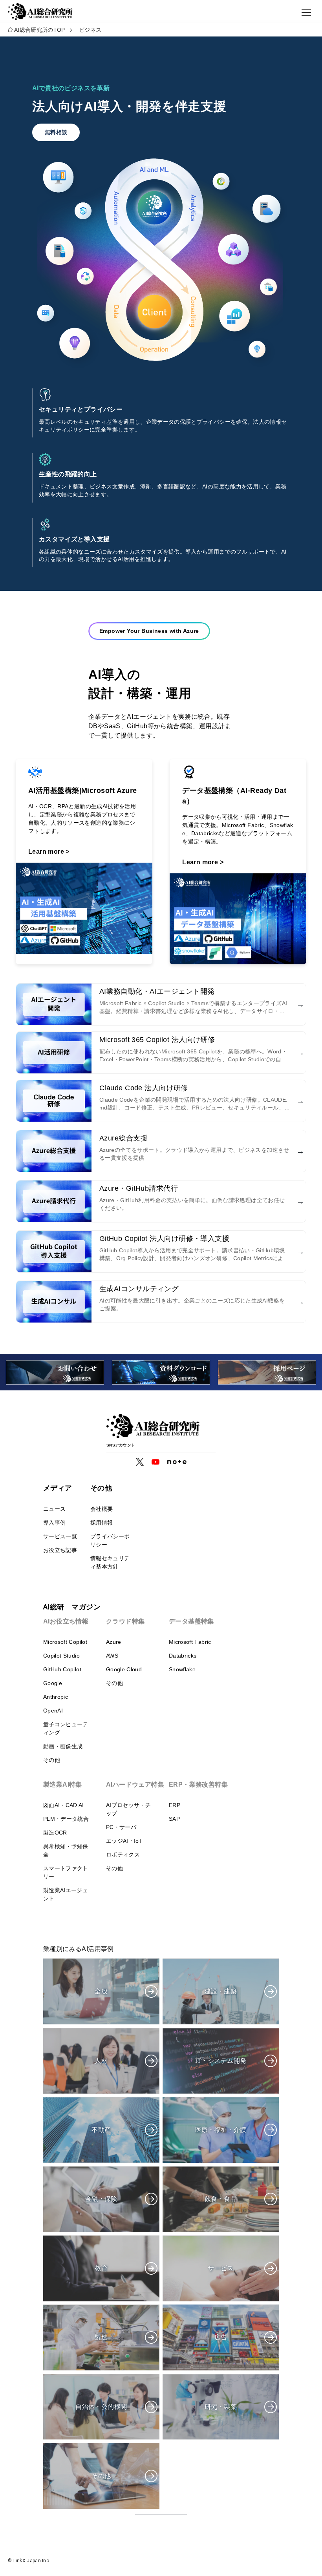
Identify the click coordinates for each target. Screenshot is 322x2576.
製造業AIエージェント (66, 1894)
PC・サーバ (121, 1827)
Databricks (183, 1656)
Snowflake (182, 1669)
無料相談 (56, 132)
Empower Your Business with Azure (149, 631)
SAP (174, 1819)
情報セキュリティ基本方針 (110, 1562)
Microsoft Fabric (190, 1642)
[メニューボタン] (306, 13)
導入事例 (54, 1523)
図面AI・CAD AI (64, 1805)
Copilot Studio (61, 1656)
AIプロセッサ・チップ (128, 1809)
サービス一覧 (60, 1536)
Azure (114, 1642)
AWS (112, 1656)
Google (53, 1683)
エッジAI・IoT (124, 1841)
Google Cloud (124, 1669)
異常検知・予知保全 (66, 1850)
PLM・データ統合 (66, 1819)
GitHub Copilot (62, 1669)
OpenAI (53, 1711)
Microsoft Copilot (65, 1642)
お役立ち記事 (60, 1550)
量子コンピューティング (66, 1728)
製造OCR (55, 1833)
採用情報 (102, 1523)
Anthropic (56, 1697)
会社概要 (102, 1509)
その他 (52, 1760)
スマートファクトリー (66, 1872)
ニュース (54, 1509)
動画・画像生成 (63, 1746)
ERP (175, 1805)
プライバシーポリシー (110, 1540)
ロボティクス (123, 1855)
